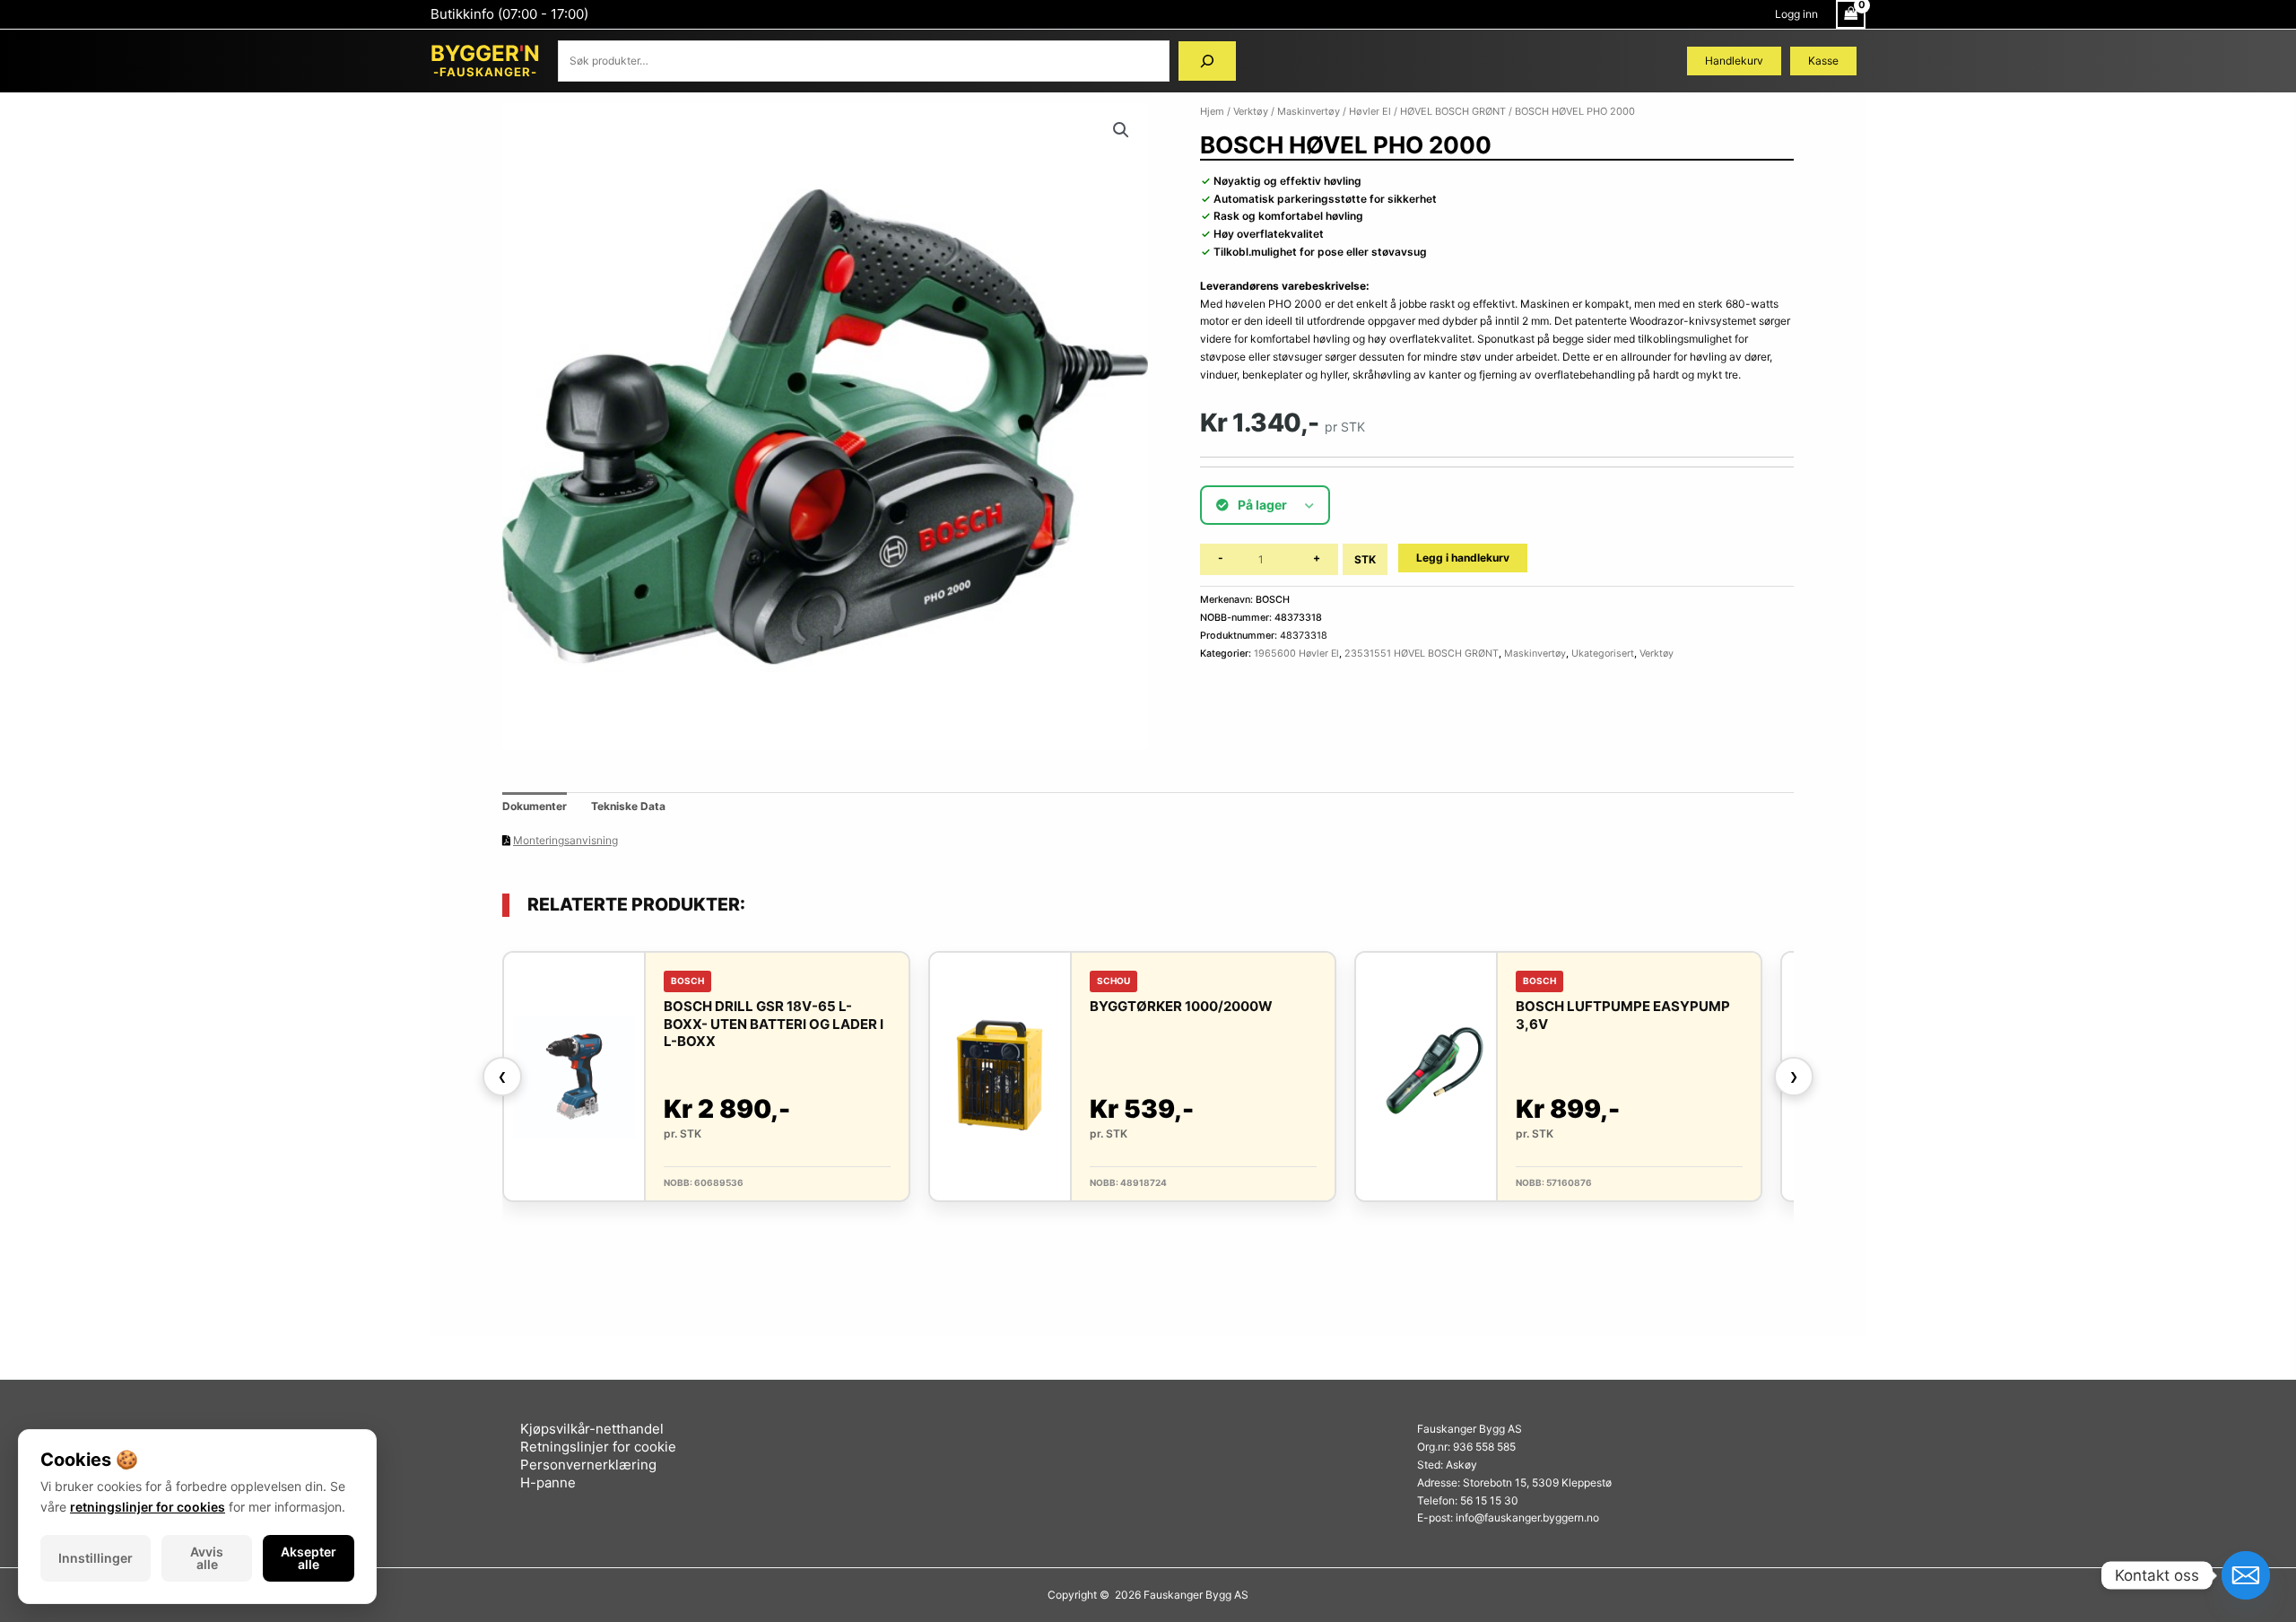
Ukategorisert (1603, 654)
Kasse (1823, 61)
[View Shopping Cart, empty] (1851, 14)
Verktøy (1251, 111)
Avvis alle (207, 1558)
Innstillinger (96, 1558)
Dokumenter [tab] (535, 806)
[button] (1121, 130)
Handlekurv (1734, 61)
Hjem (1212, 111)
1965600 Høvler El (1296, 654)
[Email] (2246, 1575)
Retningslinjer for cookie (598, 1447)
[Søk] (1207, 61)
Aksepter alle (309, 1558)
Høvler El (1370, 111)
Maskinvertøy (1309, 111)
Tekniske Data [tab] (628, 806)
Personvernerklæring (588, 1465)
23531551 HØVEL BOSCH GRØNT (1422, 654)
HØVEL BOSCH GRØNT (1453, 111)
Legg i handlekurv (1463, 558)
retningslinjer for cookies (148, 1507)
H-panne (548, 1482)
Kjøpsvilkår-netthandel (592, 1429)
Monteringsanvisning (565, 840)
